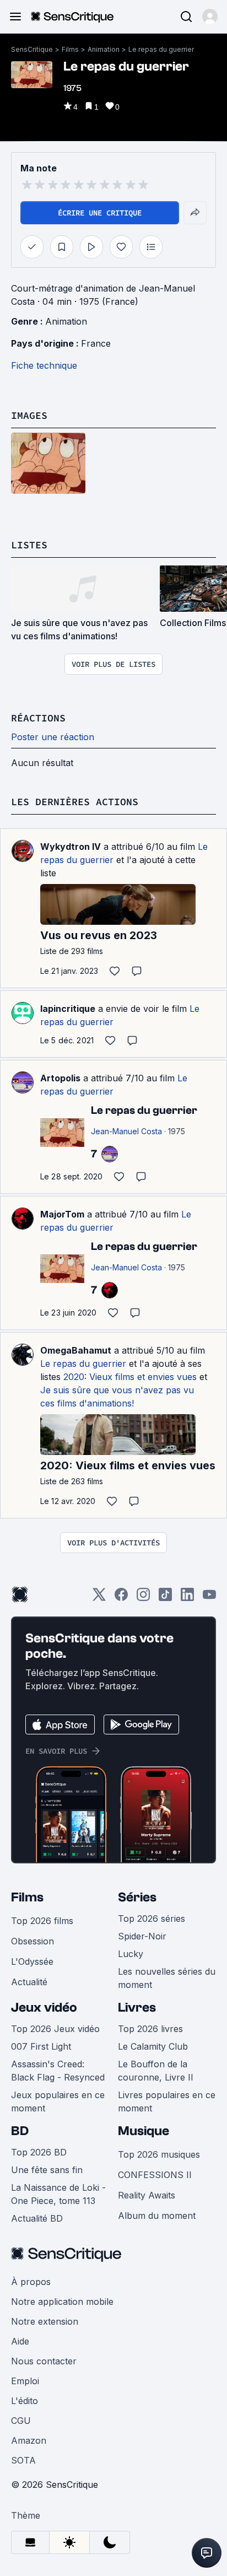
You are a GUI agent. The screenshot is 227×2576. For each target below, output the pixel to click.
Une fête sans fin (47, 2170)
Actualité (29, 1982)
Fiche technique (44, 365)
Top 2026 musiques (159, 2154)
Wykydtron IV (71, 847)
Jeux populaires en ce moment (58, 2101)
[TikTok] (165, 1598)
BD (20, 2131)
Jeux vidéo (44, 2008)
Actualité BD (37, 2218)
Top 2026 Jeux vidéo (55, 2029)
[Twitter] (99, 1598)
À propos (31, 2282)
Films (70, 49)
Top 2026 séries (152, 1918)
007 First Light (41, 2046)
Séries (137, 1897)
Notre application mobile (62, 2302)
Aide (20, 2341)
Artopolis (60, 1078)
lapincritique (68, 1009)
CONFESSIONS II (155, 2175)
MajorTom (62, 1214)
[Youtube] (209, 1598)
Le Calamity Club (153, 2046)
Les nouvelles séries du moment (167, 1978)
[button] (210, 17)
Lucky (131, 1954)
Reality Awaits (147, 2195)
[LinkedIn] (187, 1598)
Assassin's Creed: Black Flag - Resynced (58, 2071)
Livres (137, 2008)
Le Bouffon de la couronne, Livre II (156, 2071)
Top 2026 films (42, 1921)
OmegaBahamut (76, 1350)
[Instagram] (143, 1598)
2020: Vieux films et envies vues (130, 1377)
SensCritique (32, 49)
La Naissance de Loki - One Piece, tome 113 (58, 2194)
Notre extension (45, 2321)
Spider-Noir (142, 1936)
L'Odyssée (32, 1961)
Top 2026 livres (150, 2029)
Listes (29, 545)
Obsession (33, 1941)
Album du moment (157, 2216)
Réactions (38, 718)
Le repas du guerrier (161, 49)
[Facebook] (121, 1598)
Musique (144, 2131)
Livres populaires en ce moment (167, 2101)
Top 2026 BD (39, 2152)
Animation (104, 49)
